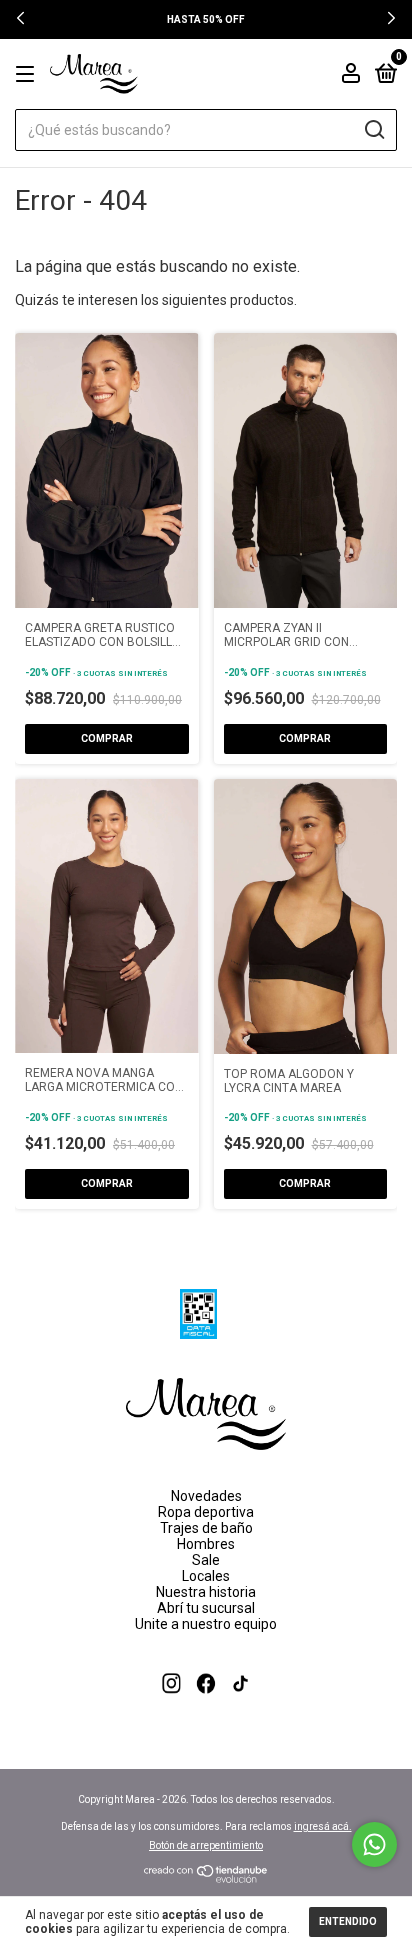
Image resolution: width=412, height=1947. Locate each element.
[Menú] (28, 75)
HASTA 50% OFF (206, 19)
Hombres (206, 1544)
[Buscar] (373, 130)
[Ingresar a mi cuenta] (351, 76)
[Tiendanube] (206, 1878)
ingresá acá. (323, 1826)
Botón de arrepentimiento (206, 1845)
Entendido (348, 1921)
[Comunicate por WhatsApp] (374, 1844)
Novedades (206, 1496)
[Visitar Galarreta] (206, 1709)
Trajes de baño (206, 1528)
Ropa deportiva (206, 1512)
